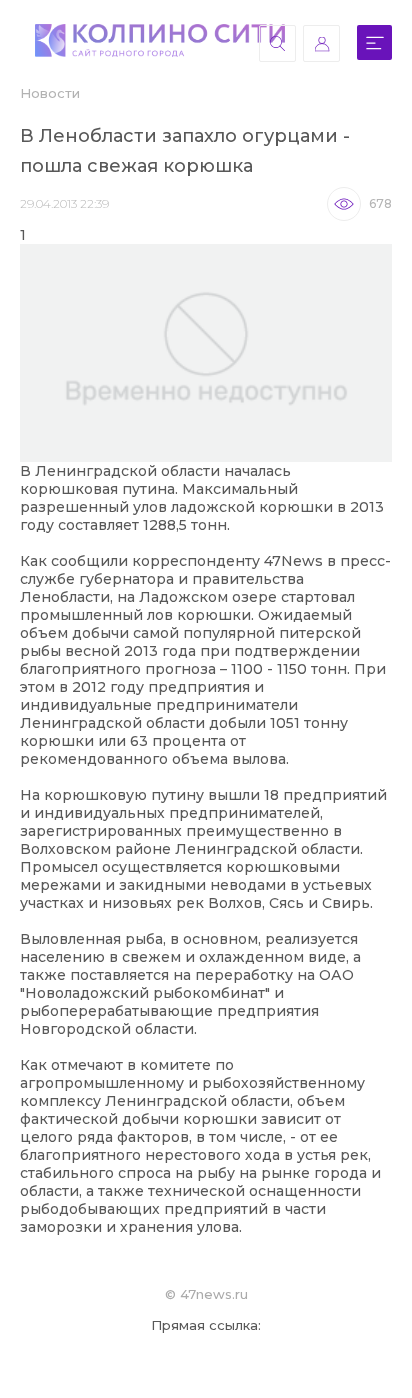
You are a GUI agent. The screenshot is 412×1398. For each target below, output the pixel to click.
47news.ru (214, 1294)
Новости (50, 93)
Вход (321, 43)
